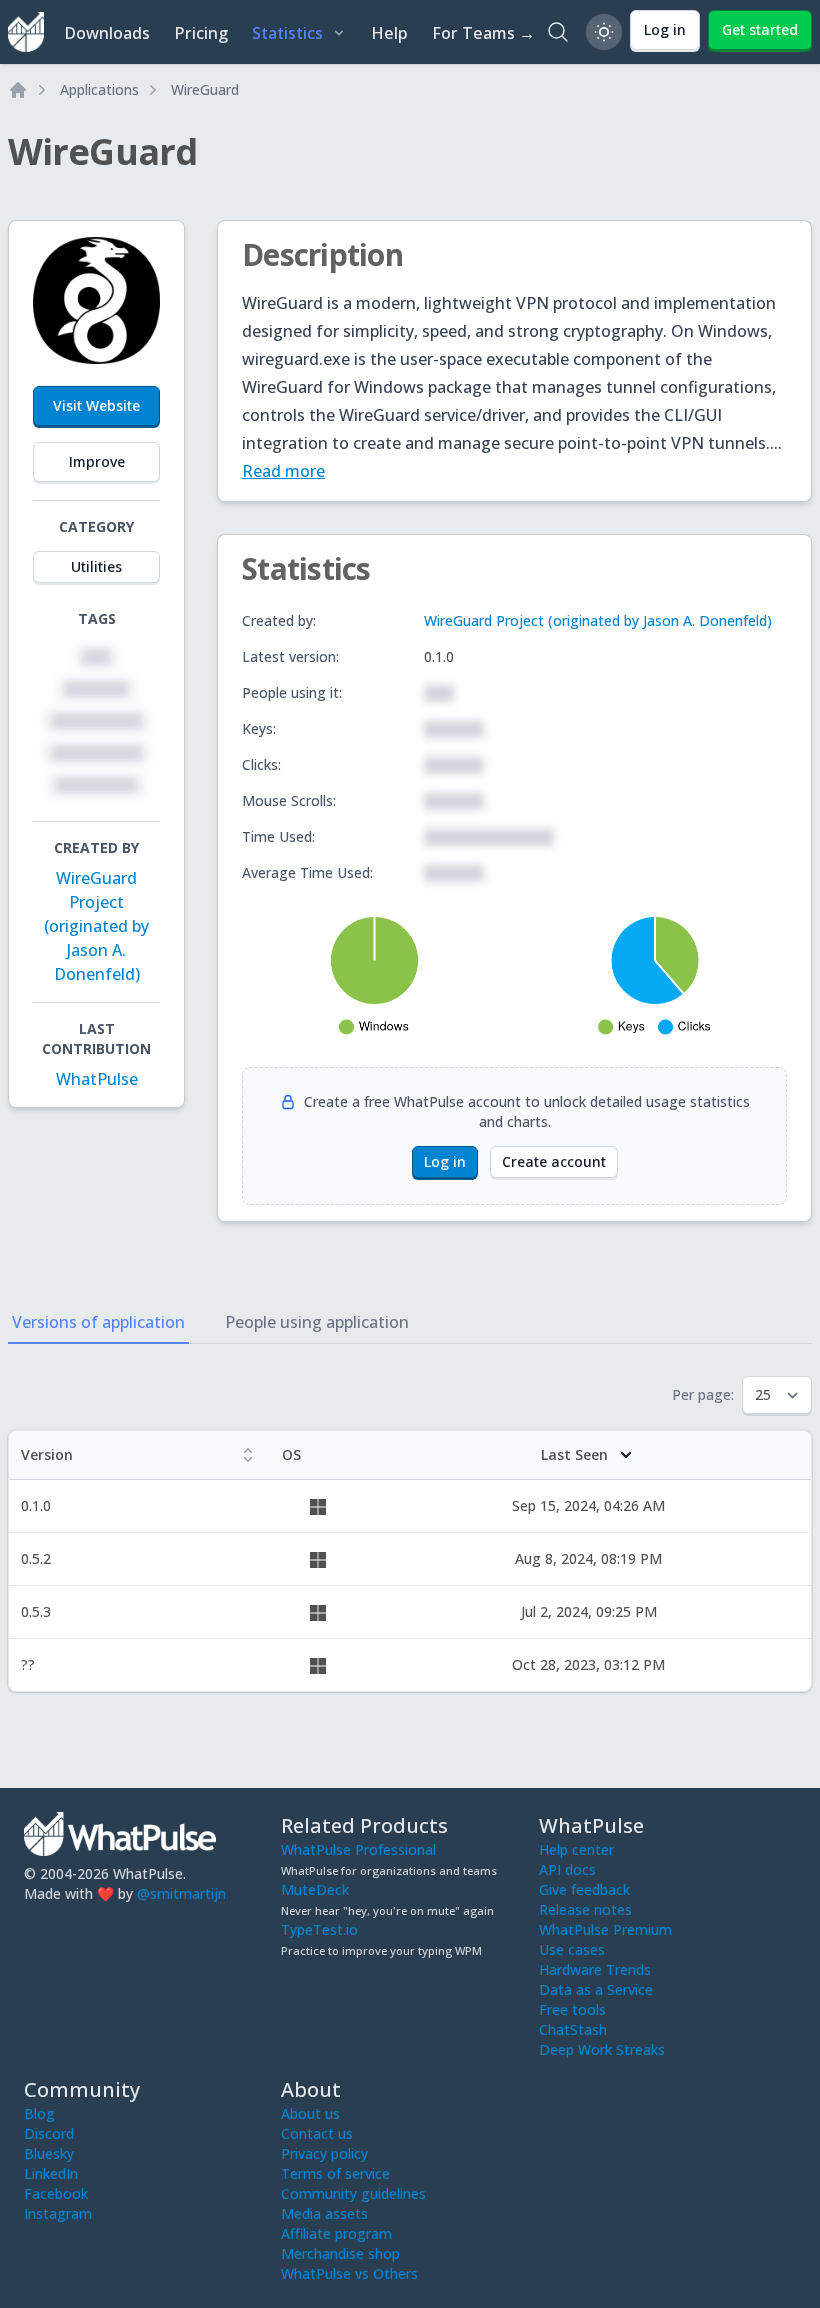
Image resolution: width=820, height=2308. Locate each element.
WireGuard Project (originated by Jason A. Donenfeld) (96, 926)
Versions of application (98, 1322)
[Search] (558, 32)
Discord (49, 2133)
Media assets (324, 2213)
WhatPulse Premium (605, 1929)
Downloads (107, 33)
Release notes (585, 1909)
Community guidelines (353, 2193)
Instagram (58, 2213)
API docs (567, 1869)
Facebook (56, 2193)
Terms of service (335, 2173)
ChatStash (573, 2029)
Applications (99, 89)
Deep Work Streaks (602, 2049)
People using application (317, 1322)
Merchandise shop (340, 2253)
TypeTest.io (319, 1929)
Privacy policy (324, 2153)
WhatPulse (97, 1079)
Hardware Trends (595, 1969)
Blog (39, 2113)
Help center (576, 1849)
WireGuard (205, 89)
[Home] (18, 90)
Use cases (572, 1949)
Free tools (572, 2009)
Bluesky (49, 2153)
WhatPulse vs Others (349, 2273)
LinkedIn (51, 2173)
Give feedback (584, 1889)
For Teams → (483, 33)
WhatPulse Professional (358, 1849)
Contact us (317, 2133)
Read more (283, 471)
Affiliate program (336, 2233)
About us (310, 2113)
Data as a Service (596, 1989)
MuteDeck (315, 1889)
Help (389, 33)
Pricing (201, 33)
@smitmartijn (181, 1893)
